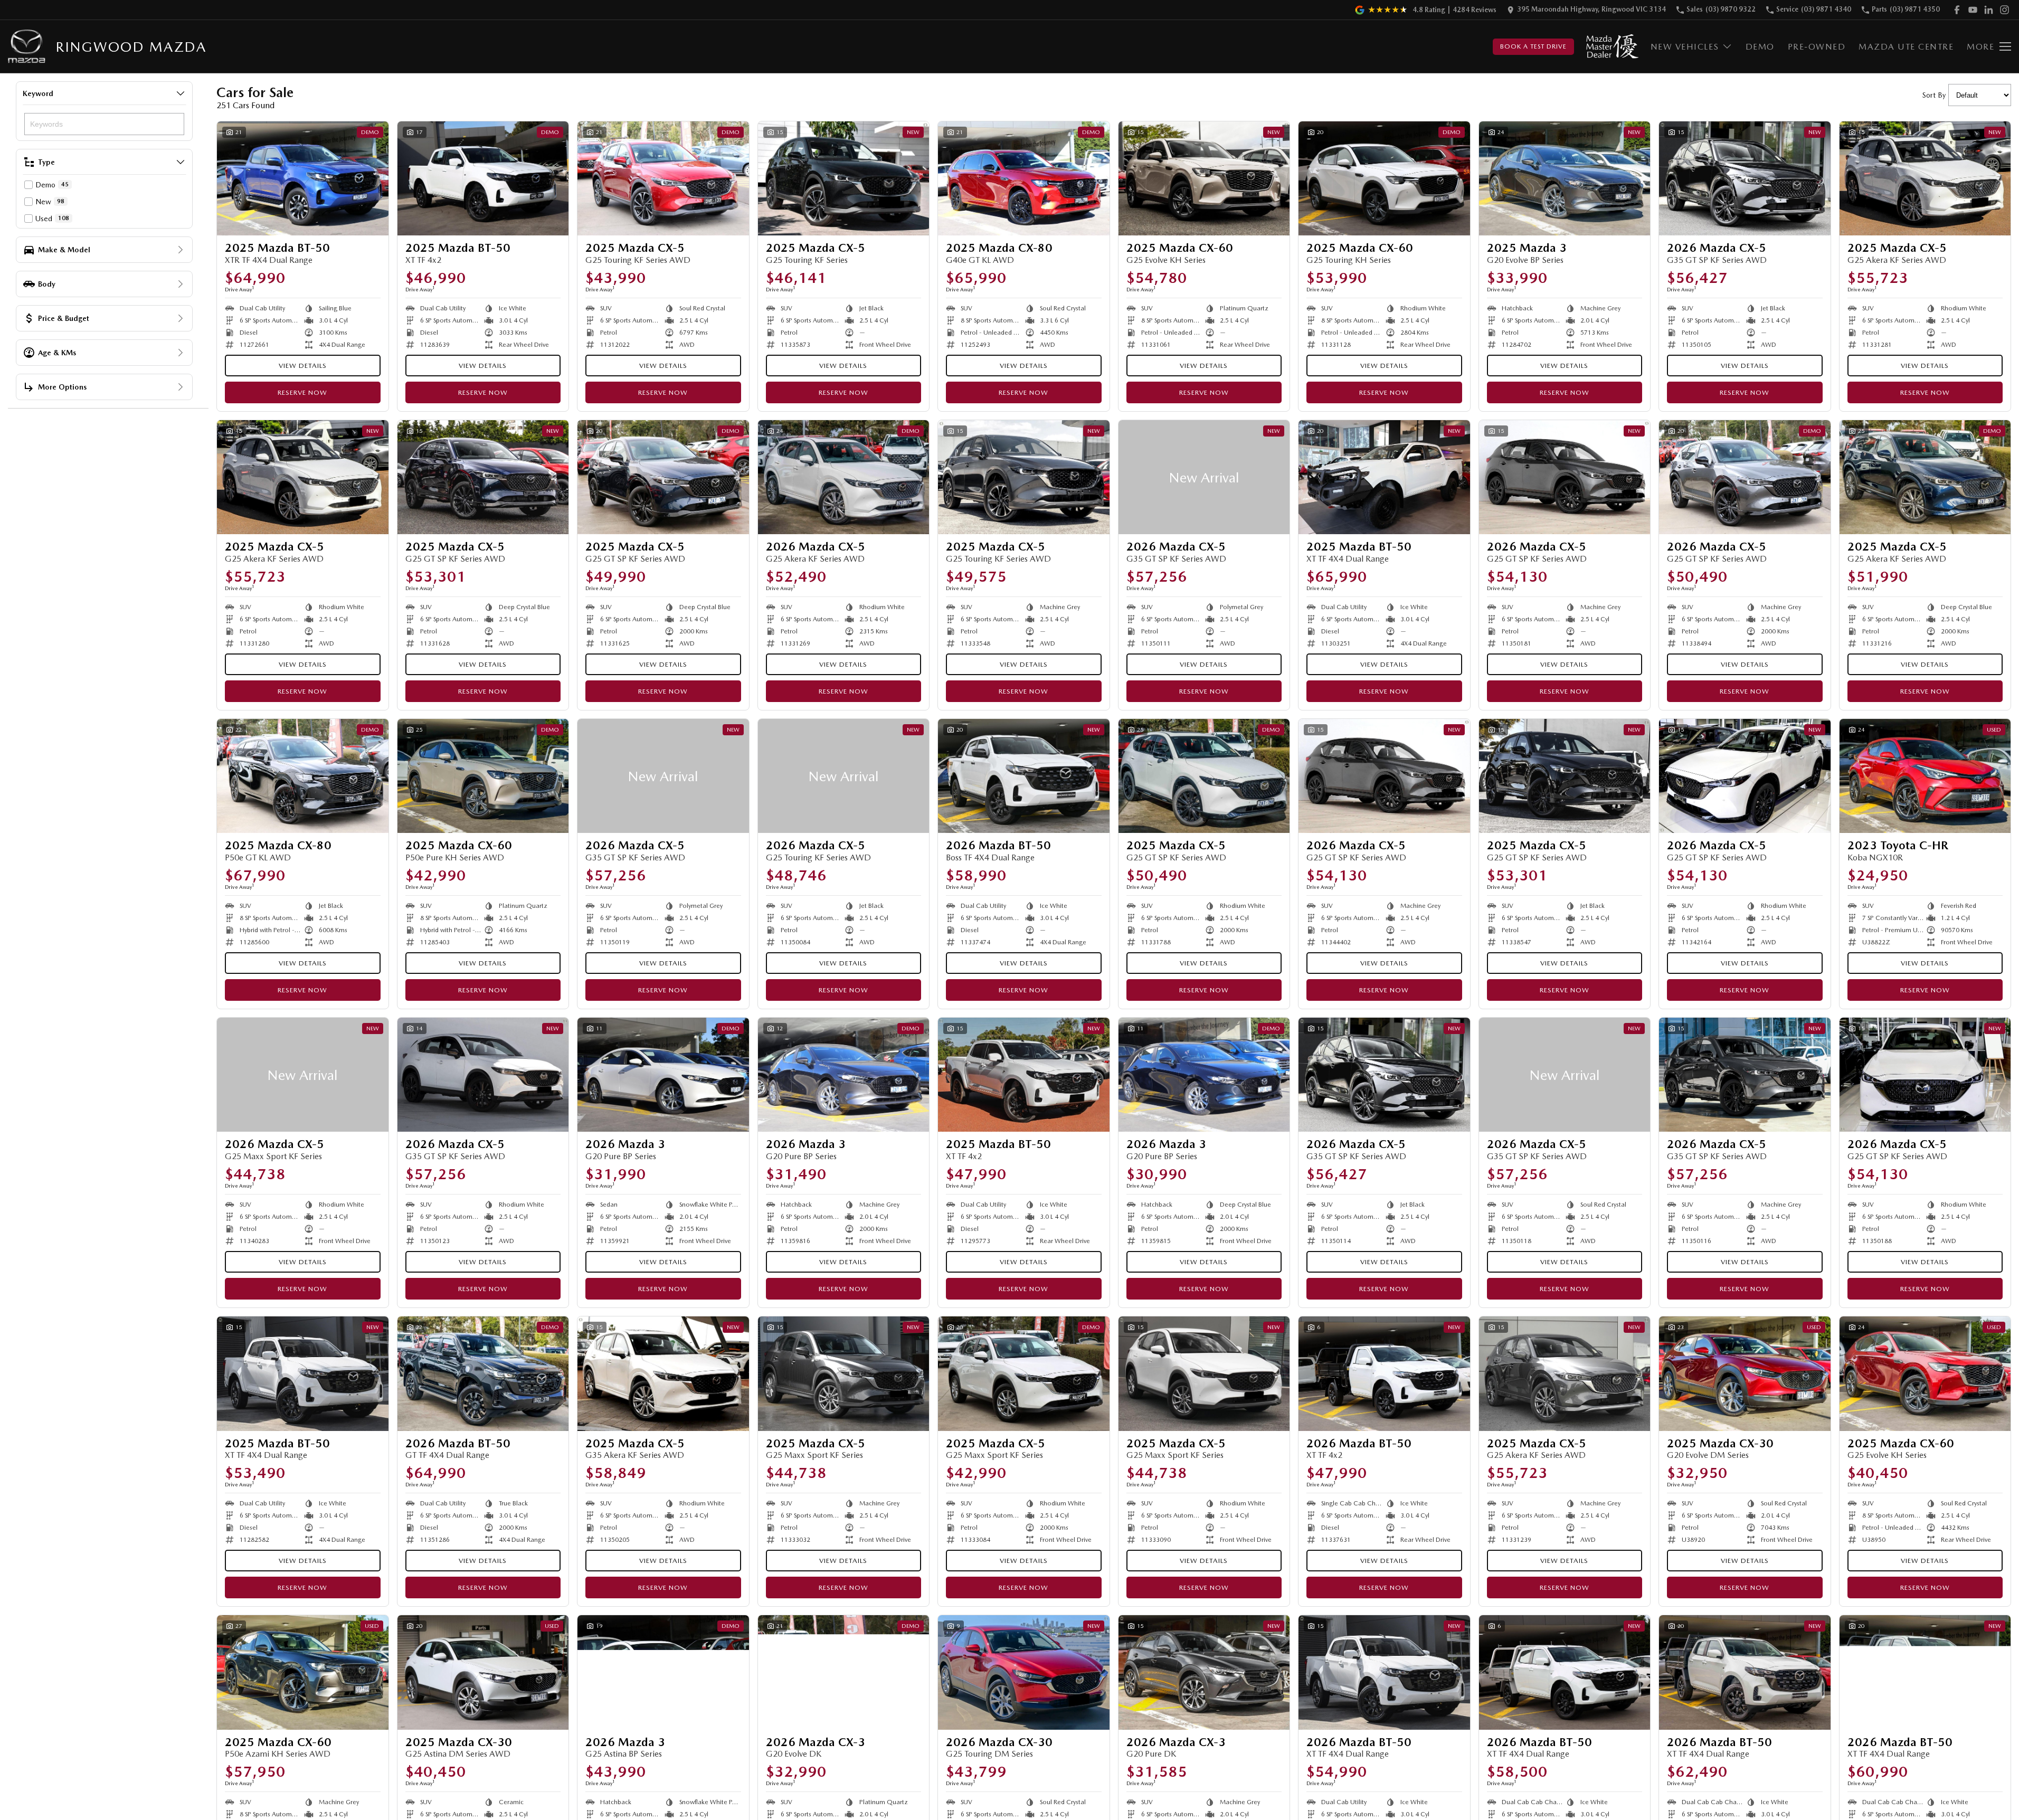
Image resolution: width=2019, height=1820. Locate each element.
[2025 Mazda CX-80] (1024, 178)
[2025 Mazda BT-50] (303, 178)
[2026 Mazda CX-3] (844, 1672)
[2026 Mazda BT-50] (1024, 776)
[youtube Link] (1973, 10)
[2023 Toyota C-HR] (1925, 776)
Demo (1760, 47)
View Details (303, 366)
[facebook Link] (1957, 10)
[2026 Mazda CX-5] (1745, 178)
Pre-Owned (1817, 47)
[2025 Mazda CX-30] (1745, 1373)
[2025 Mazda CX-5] (663, 178)
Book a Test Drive (1533, 46)
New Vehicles (1685, 47)
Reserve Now (302, 392)
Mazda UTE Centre (1906, 47)
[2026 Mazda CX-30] (1024, 1672)
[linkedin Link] (1989, 10)
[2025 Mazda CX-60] (1204, 178)
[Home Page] (27, 47)
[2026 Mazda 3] (663, 1075)
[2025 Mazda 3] (1565, 178)
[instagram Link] (2004, 10)
